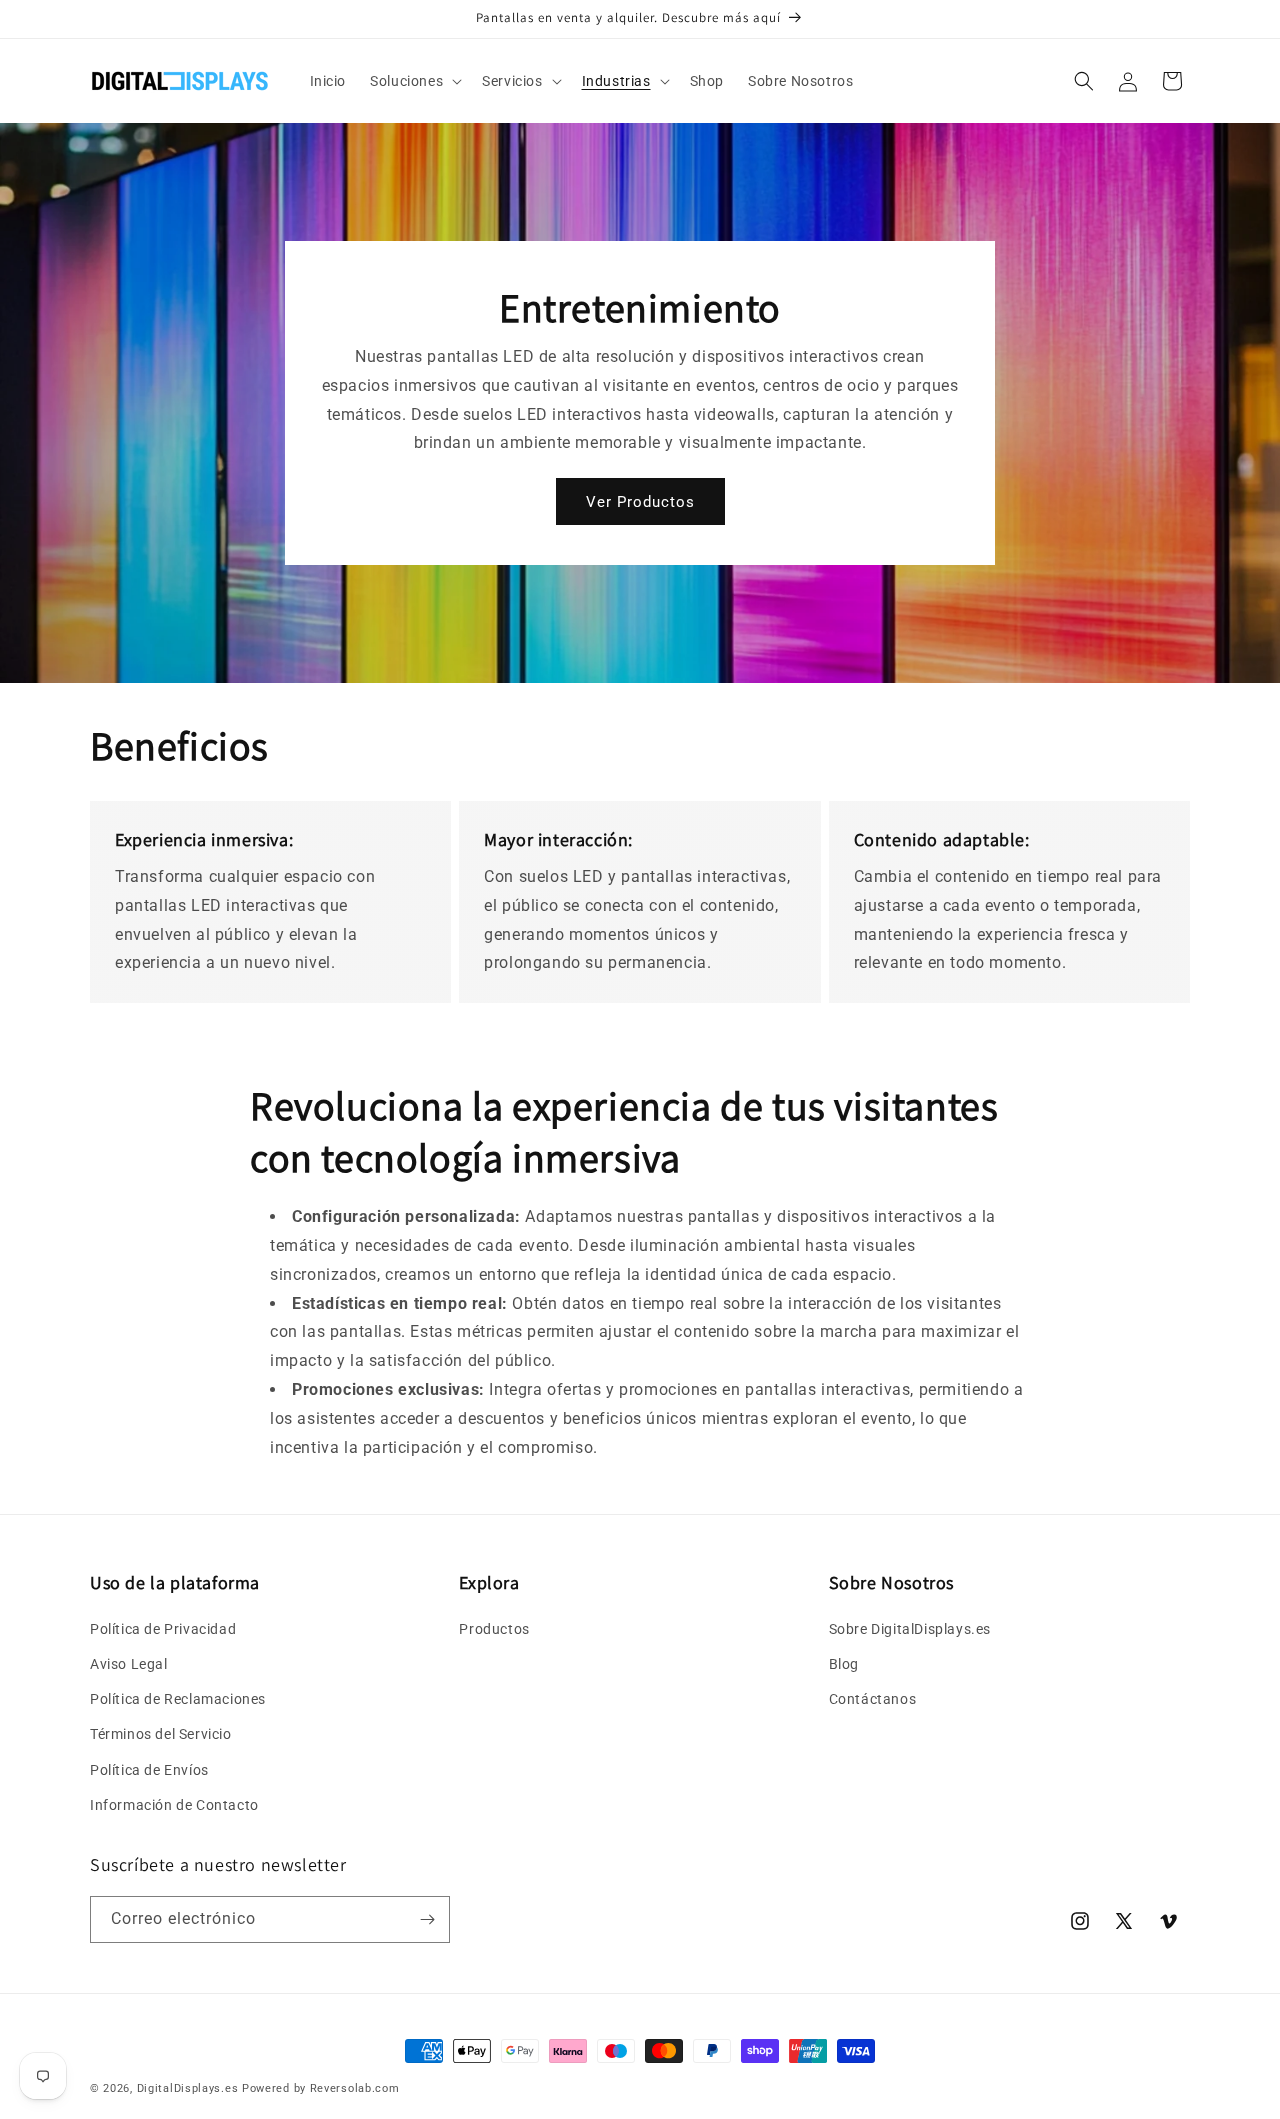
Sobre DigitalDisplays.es (910, 1629)
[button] (414, 81)
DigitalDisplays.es (188, 2088)
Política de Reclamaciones (178, 1699)
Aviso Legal (129, 1664)
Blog (844, 1664)
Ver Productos (640, 502)
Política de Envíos (149, 1770)
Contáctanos (873, 1699)
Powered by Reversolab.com (321, 2088)
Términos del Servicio (161, 1734)
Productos (494, 1629)
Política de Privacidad (163, 1629)
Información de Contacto (174, 1805)
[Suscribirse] (427, 1919)
